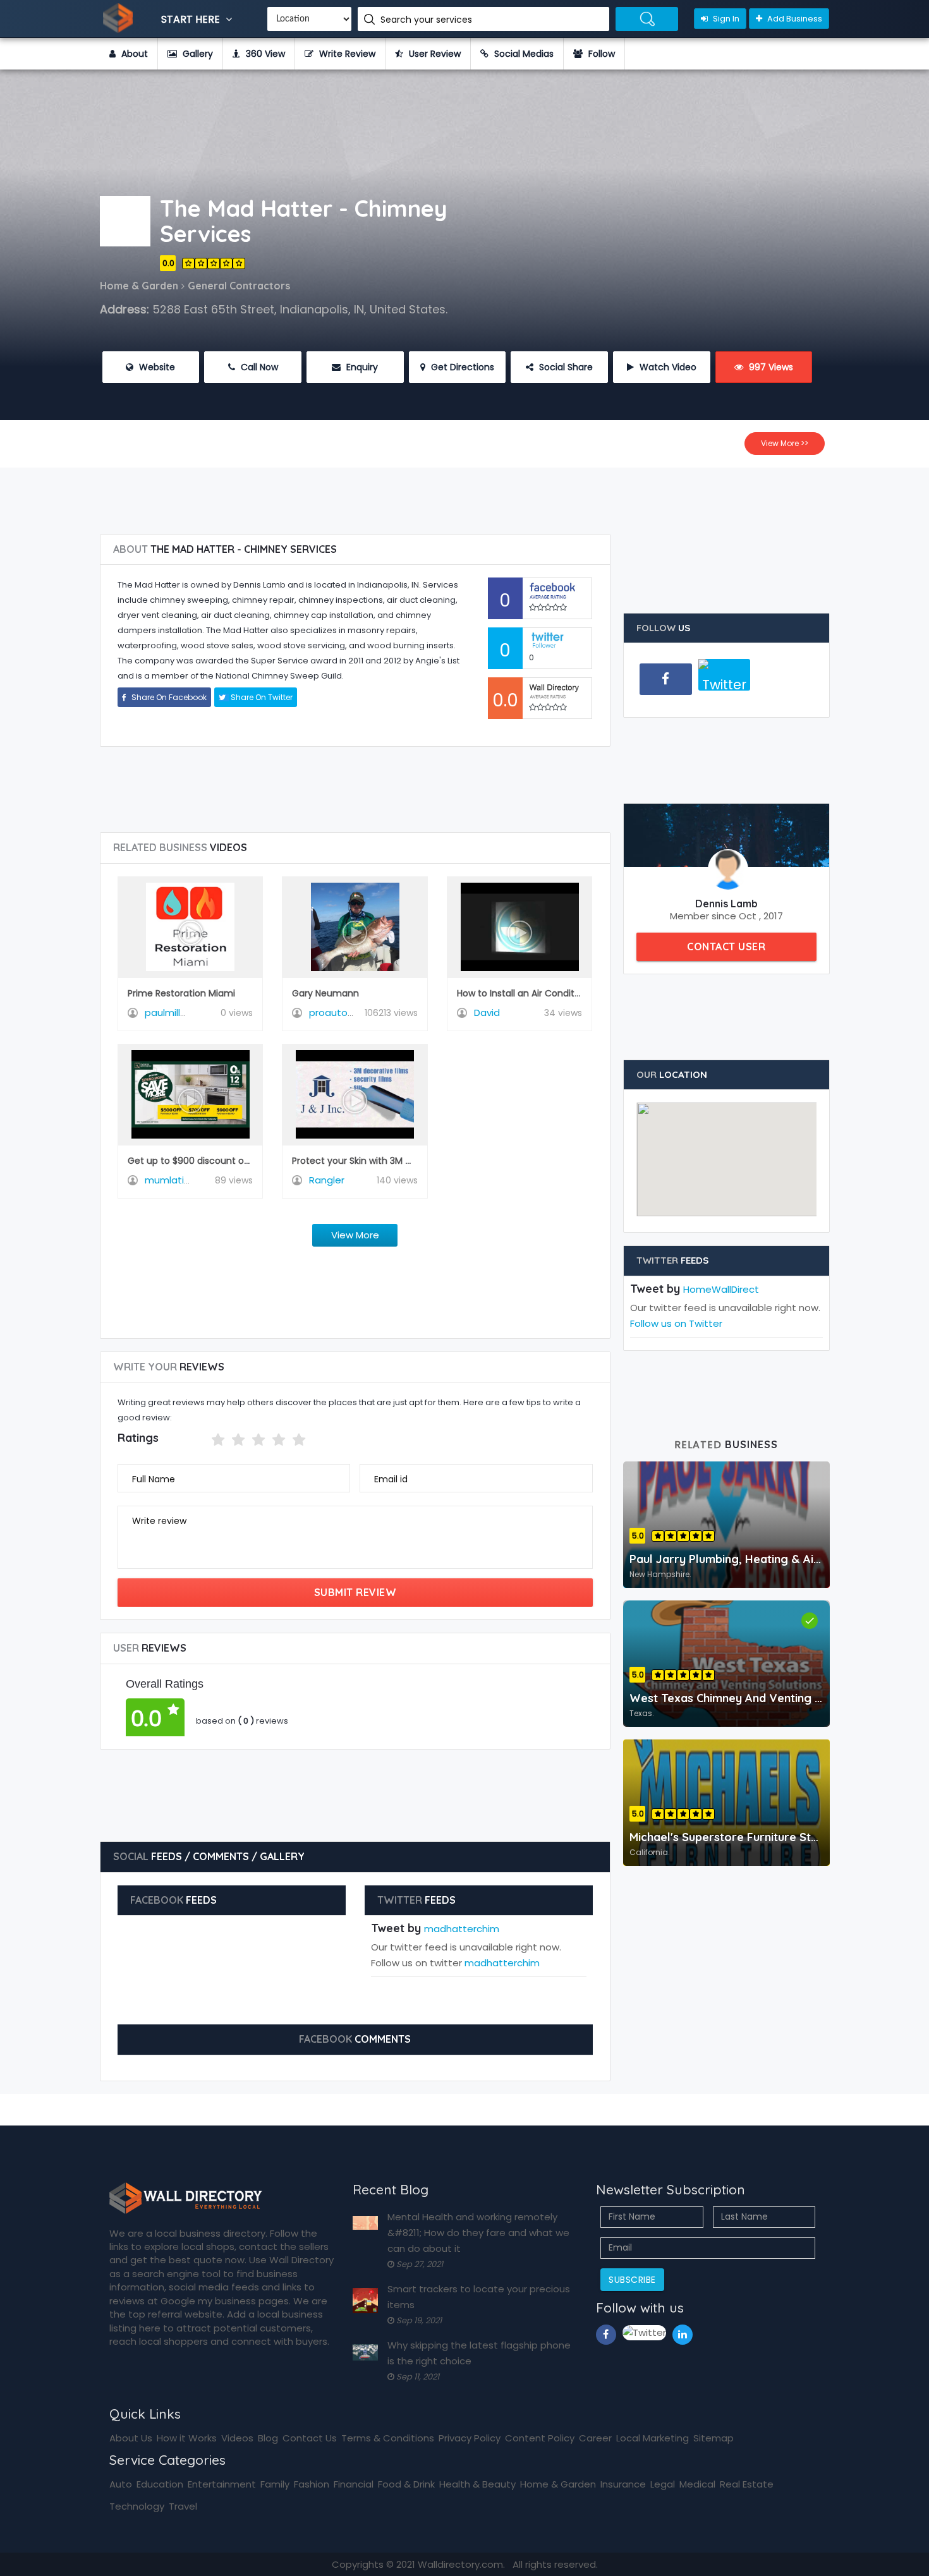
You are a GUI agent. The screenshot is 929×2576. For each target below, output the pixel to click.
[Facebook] (666, 679)
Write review (159, 1521)
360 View (264, 54)
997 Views (770, 367)
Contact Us (310, 2438)
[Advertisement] (464, 496)
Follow (600, 54)
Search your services (428, 20)
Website (156, 367)
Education (160, 2484)
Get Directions (461, 367)
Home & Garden (558, 2484)
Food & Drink (406, 2484)
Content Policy (540, 2438)
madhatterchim (462, 1929)
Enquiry (361, 367)
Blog (268, 2438)
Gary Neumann (325, 993)
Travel (183, 2506)
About (133, 54)
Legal (663, 2484)
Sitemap (713, 2438)
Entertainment (222, 2484)
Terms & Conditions (388, 2438)
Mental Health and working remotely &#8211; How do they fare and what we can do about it (478, 2233)
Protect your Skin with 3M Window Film (376, 1161)
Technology (137, 2506)
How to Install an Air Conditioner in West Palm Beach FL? (580, 993)
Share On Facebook (168, 697)
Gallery (197, 54)
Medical (697, 2484)
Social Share (565, 367)
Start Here (192, 19)
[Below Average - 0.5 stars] (203, 1440)
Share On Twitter (261, 697)
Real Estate (747, 2484)
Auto (121, 2484)
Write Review (346, 54)
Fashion (312, 2484)
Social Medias (523, 54)
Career (595, 2438)
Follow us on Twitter (676, 1323)
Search (647, 19)
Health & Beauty (477, 2484)
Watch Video (667, 367)
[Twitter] (725, 680)
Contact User (726, 946)
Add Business (794, 19)
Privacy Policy (470, 2438)
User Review (434, 54)
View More (355, 1235)
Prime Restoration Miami (181, 993)
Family (275, 2484)
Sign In (725, 19)
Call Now (258, 367)
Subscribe (632, 2280)
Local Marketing (653, 2438)
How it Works (187, 2438)
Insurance (623, 2484)
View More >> (785, 443)
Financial (354, 2484)
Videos (237, 2438)
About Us (131, 2438)
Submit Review (355, 1592)
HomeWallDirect (721, 1289)
